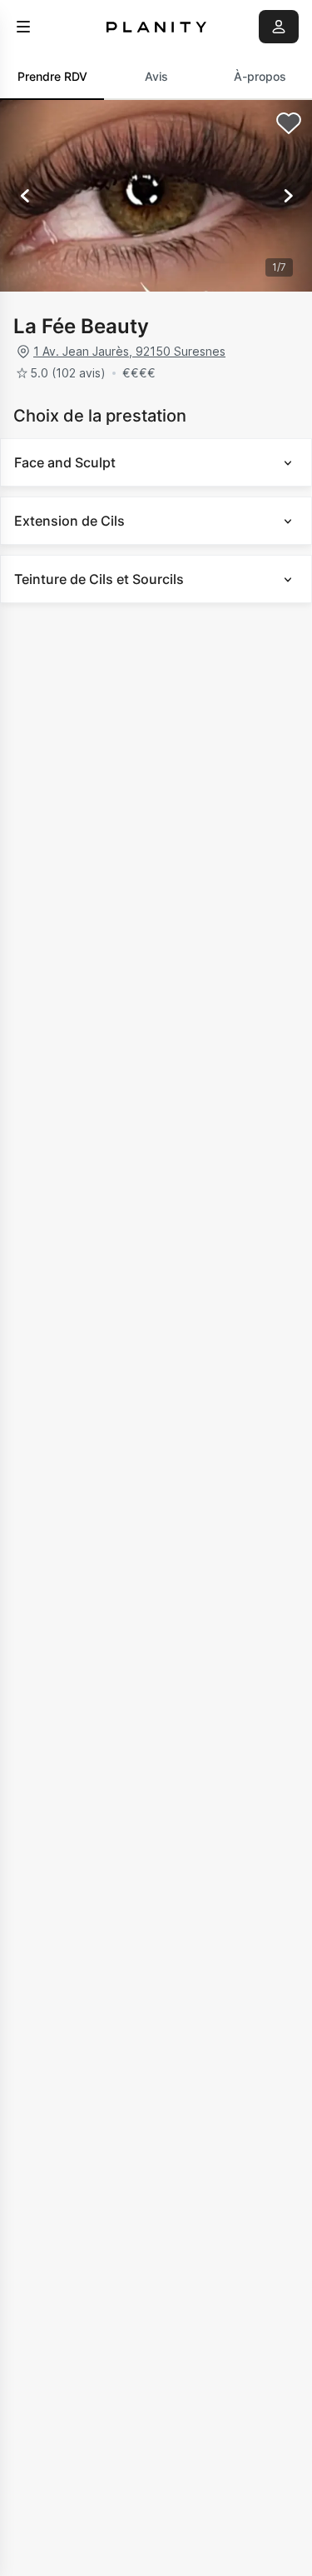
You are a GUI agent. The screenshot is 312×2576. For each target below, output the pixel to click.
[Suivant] (287, 196)
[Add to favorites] (289, 123)
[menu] (23, 27)
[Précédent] (25, 196)
